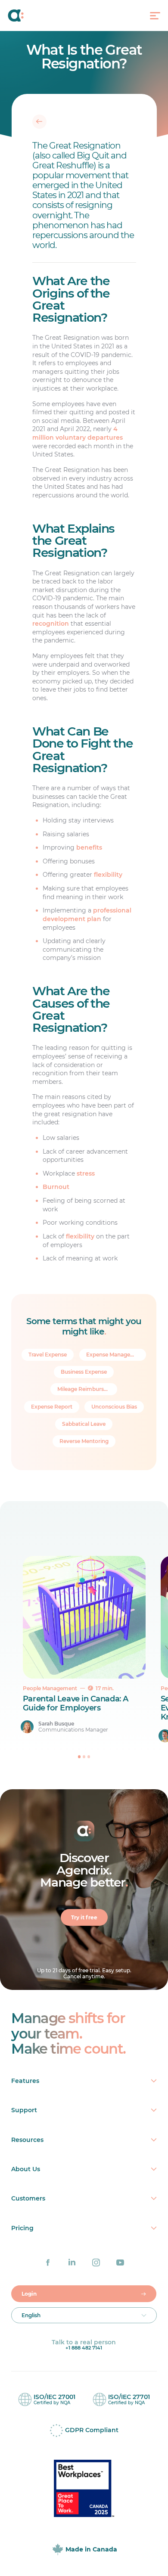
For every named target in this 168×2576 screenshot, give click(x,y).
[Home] (25, 16)
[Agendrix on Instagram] (96, 2263)
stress (86, 1173)
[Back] (39, 121)
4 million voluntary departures (78, 433)
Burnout (56, 1187)
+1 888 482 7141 (84, 2348)
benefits (89, 847)
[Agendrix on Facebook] (48, 2263)
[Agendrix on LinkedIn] (72, 2263)
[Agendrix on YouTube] (120, 2263)
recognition (51, 624)
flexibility (108, 875)
